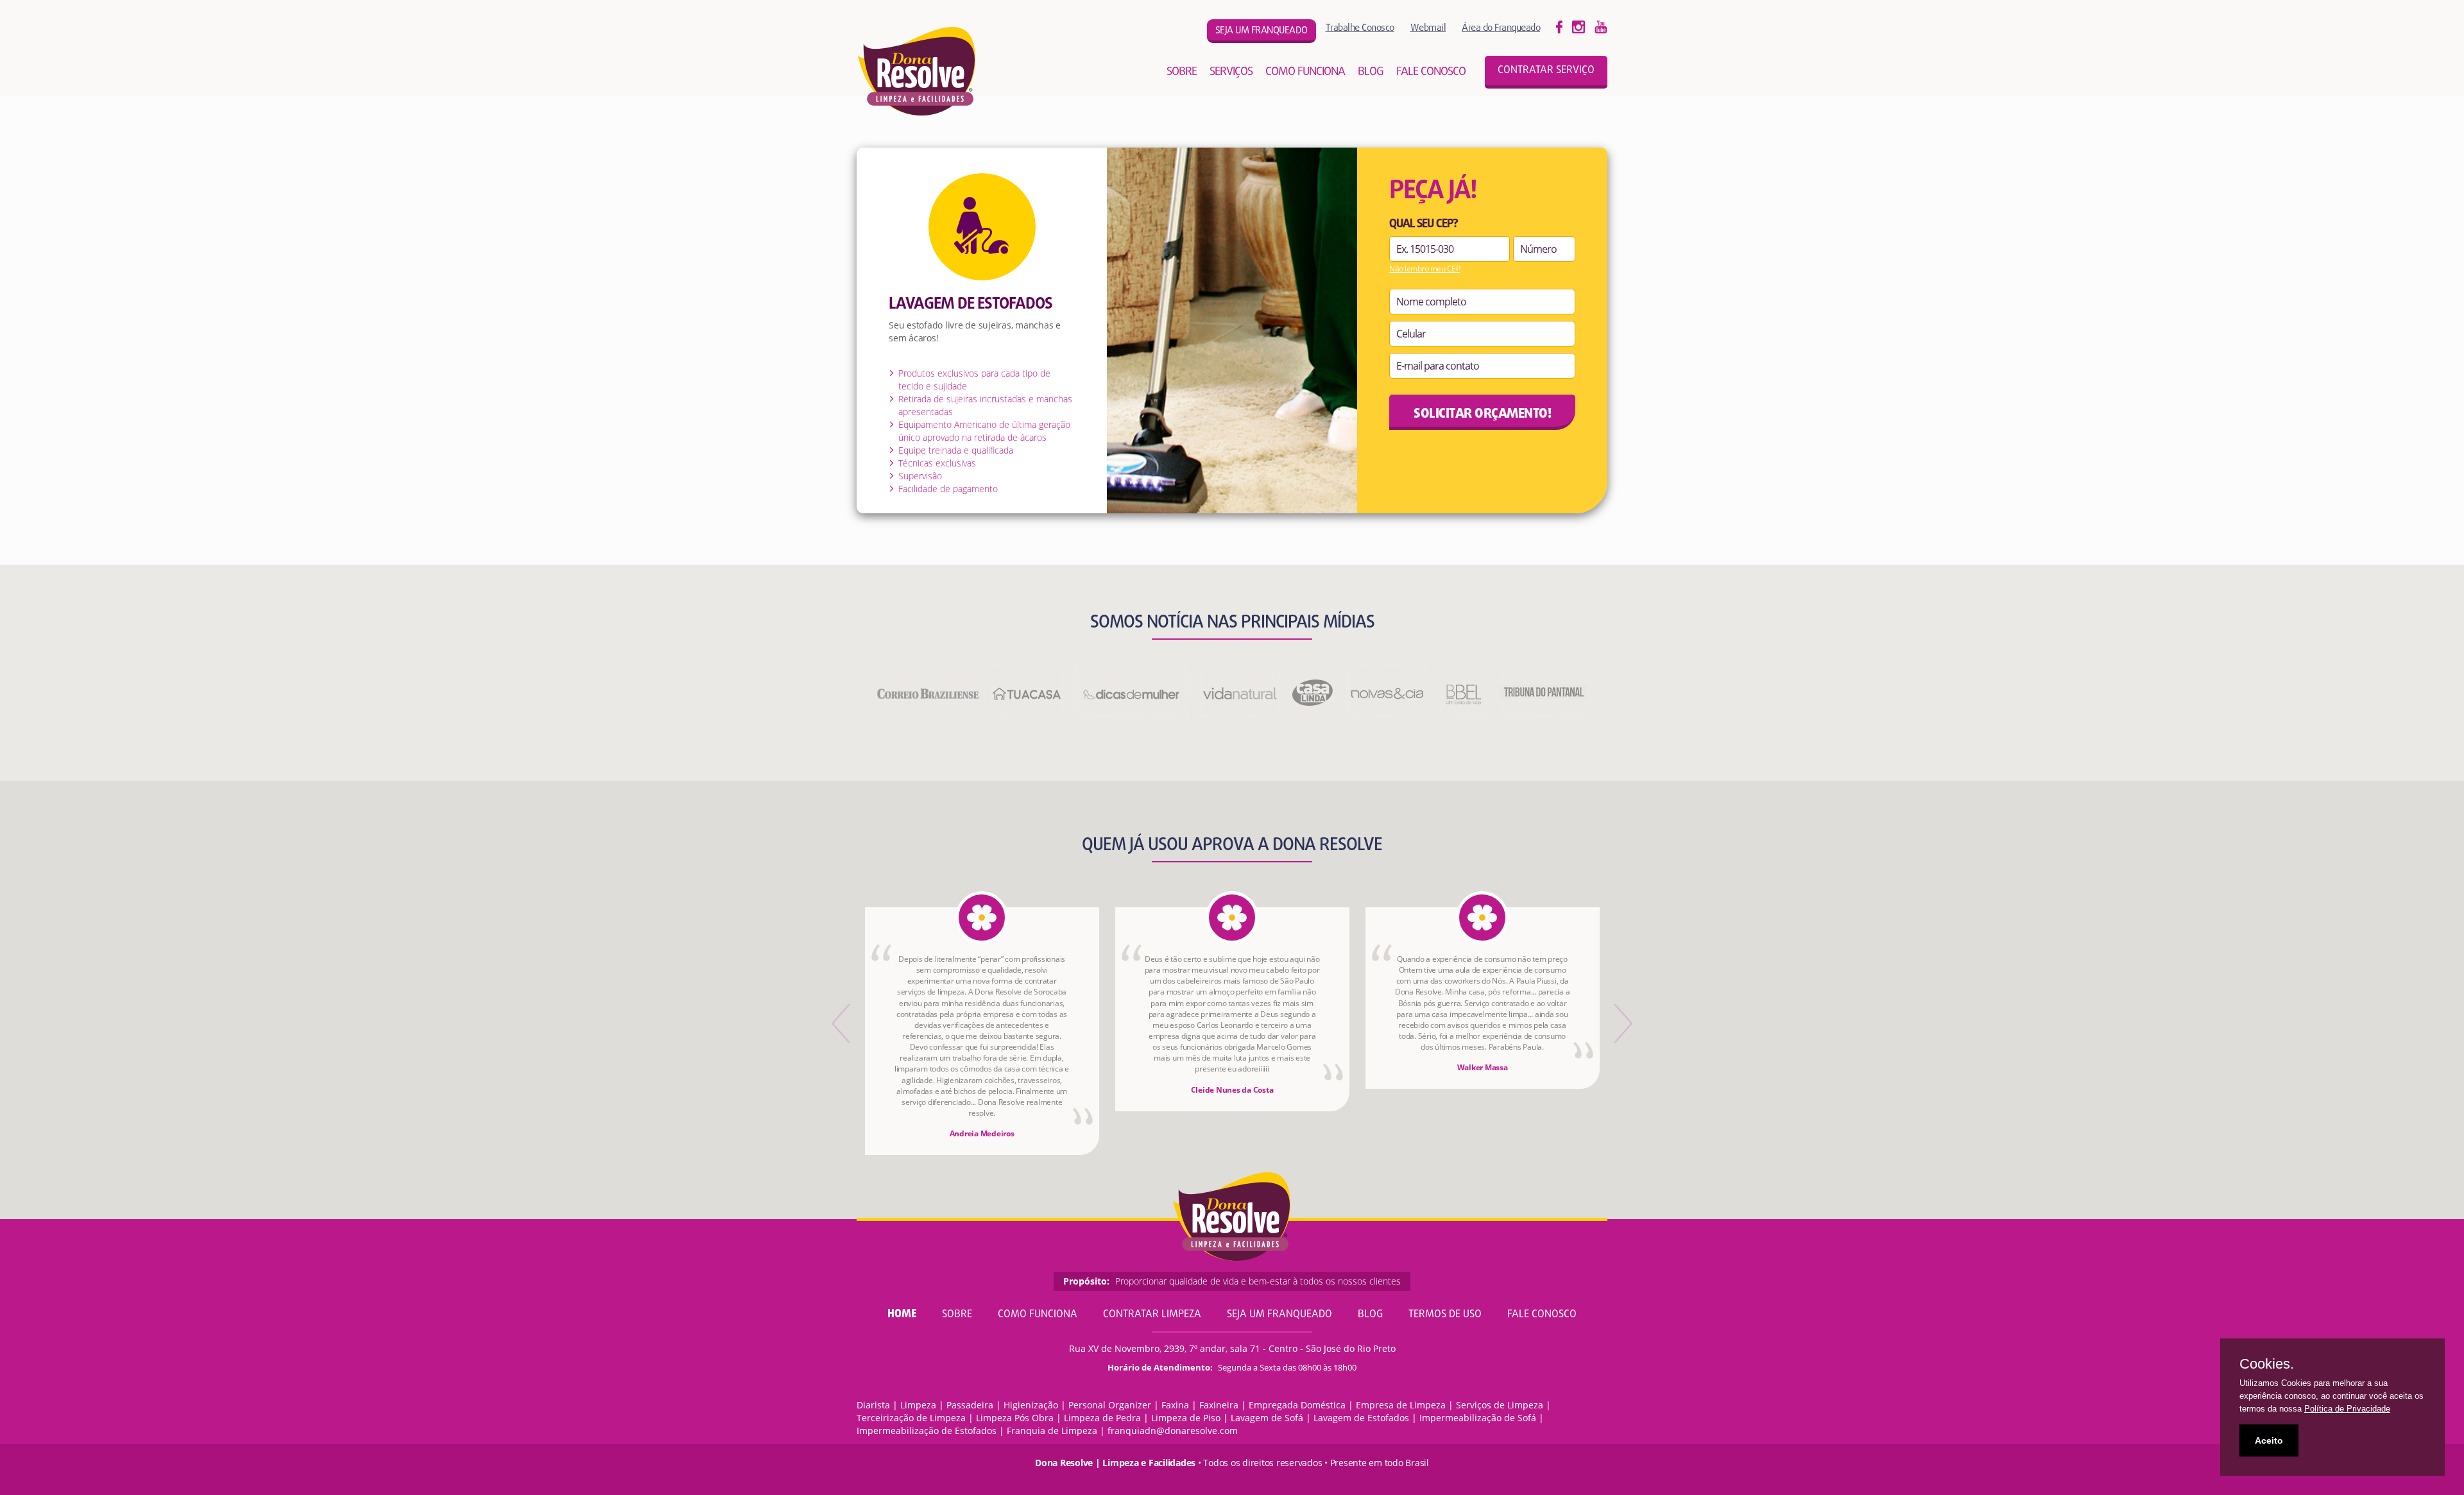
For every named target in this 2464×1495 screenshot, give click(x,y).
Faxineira (1219, 1405)
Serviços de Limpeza (1500, 1405)
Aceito (2269, 1440)
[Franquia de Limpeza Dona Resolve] (917, 71)
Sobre (957, 1315)
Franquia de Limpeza (1052, 1431)
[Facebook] (1559, 26)
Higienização (1031, 1405)
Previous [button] (842, 1023)
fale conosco (1431, 72)
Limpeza (918, 1405)
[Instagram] (1601, 26)
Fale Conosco (1542, 1315)
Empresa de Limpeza (1401, 1405)
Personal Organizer (1110, 1405)
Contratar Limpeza (1152, 1315)
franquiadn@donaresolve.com (1173, 1431)
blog (1371, 72)
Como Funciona (1038, 1315)
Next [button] (1622, 1023)
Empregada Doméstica (1297, 1405)
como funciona (1305, 72)
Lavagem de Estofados (1361, 1418)
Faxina (1175, 1405)
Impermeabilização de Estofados (927, 1431)
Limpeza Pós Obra (1015, 1418)
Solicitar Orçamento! (1482, 414)
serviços (1231, 72)
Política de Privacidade (2347, 1409)
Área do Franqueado (1501, 27)
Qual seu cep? (1424, 225)
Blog (1370, 1315)
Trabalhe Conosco (1360, 27)
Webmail (1428, 27)
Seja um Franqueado (1279, 1315)
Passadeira (970, 1405)
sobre (1182, 72)
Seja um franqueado (1262, 31)
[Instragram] (1579, 26)
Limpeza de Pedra (1102, 1418)
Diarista (873, 1405)
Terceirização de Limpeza (911, 1418)
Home (902, 1314)
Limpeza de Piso (1186, 1418)
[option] (982, 1031)
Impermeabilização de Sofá (1478, 1418)
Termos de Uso (1445, 1315)
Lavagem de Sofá (1267, 1418)
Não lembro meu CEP (1425, 269)
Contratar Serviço (1546, 71)
